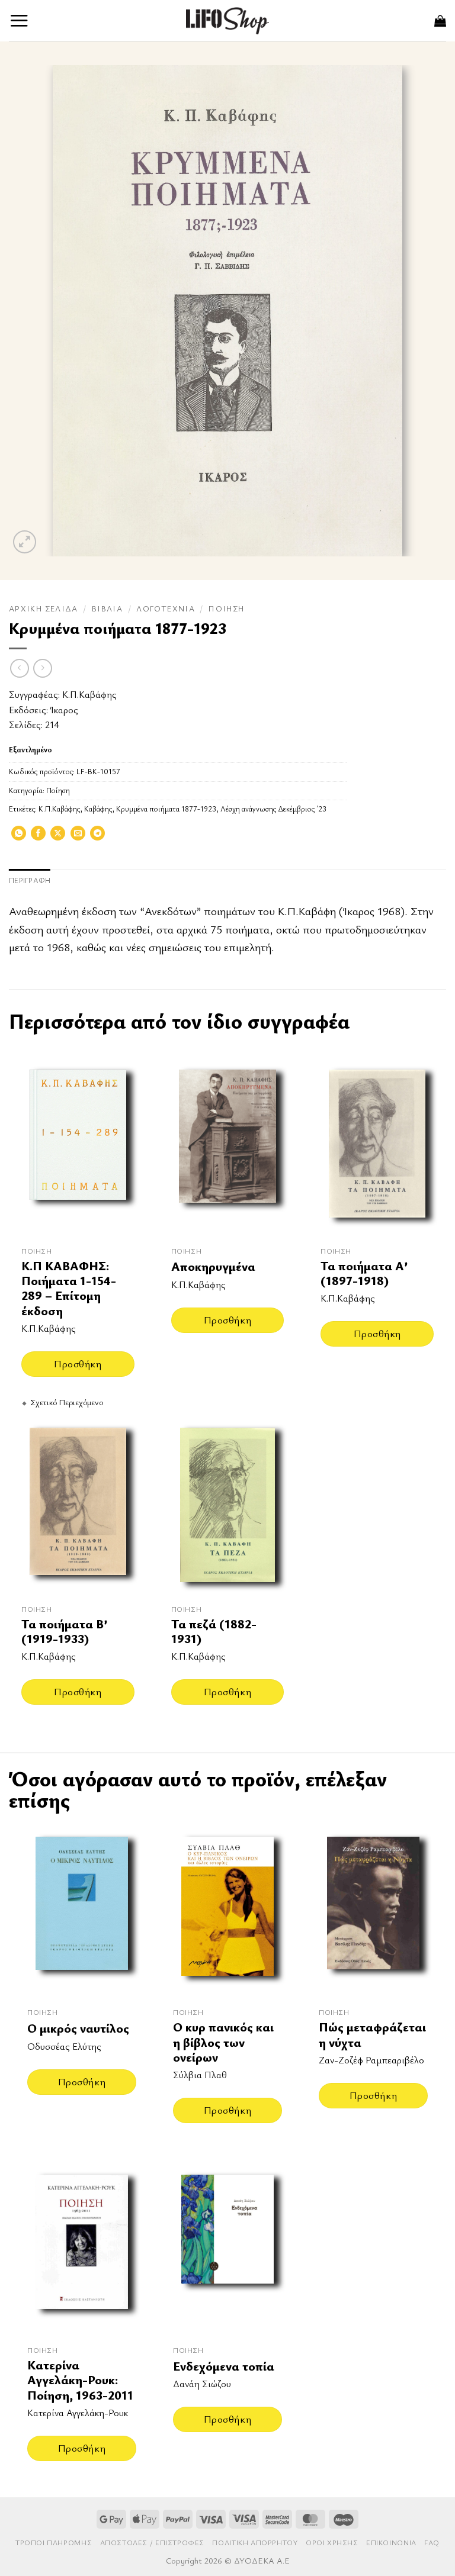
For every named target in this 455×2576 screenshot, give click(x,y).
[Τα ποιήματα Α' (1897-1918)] (377, 1147)
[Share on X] (58, 837)
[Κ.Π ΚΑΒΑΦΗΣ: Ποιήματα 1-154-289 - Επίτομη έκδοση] (78, 1147)
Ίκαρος (64, 710)
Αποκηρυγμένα (213, 1266)
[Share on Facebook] (38, 837)
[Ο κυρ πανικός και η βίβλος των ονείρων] (227, 1911)
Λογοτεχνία (166, 608)
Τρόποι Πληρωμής (54, 2543)
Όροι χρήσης (332, 2543)
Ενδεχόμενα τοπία (224, 2366)
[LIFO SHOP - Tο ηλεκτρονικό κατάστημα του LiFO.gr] (227, 20)
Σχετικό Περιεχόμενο (67, 1402)
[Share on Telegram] (97, 837)
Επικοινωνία (391, 2543)
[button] (19, 20)
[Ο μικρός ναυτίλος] (82, 1911)
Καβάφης (98, 809)
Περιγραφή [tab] (30, 880)
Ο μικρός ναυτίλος (78, 2028)
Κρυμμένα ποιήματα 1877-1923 (166, 809)
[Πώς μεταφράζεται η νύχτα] (373, 1911)
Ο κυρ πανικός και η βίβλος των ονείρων (223, 2042)
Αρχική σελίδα (44, 608)
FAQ (432, 2543)
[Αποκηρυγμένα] (227, 1147)
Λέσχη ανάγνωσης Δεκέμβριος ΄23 (273, 809)
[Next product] (19, 668)
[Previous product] (42, 668)
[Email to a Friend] (78, 837)
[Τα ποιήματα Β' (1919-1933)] (78, 1505)
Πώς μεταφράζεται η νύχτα (372, 2035)
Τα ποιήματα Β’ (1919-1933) (64, 1632)
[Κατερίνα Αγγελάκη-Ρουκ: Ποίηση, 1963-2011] (82, 2249)
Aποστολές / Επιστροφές (152, 2543)
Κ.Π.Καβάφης (89, 694)
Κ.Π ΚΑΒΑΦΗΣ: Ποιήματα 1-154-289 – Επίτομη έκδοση (69, 1288)
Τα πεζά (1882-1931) (214, 1632)
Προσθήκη (78, 1363)
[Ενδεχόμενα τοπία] (227, 2249)
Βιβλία (107, 608)
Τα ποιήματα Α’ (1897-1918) (364, 1273)
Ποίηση (226, 608)
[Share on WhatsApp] (19, 837)
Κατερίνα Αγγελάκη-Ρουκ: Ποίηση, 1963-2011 (80, 2380)
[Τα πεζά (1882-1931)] (227, 1505)
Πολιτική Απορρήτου (255, 2543)
